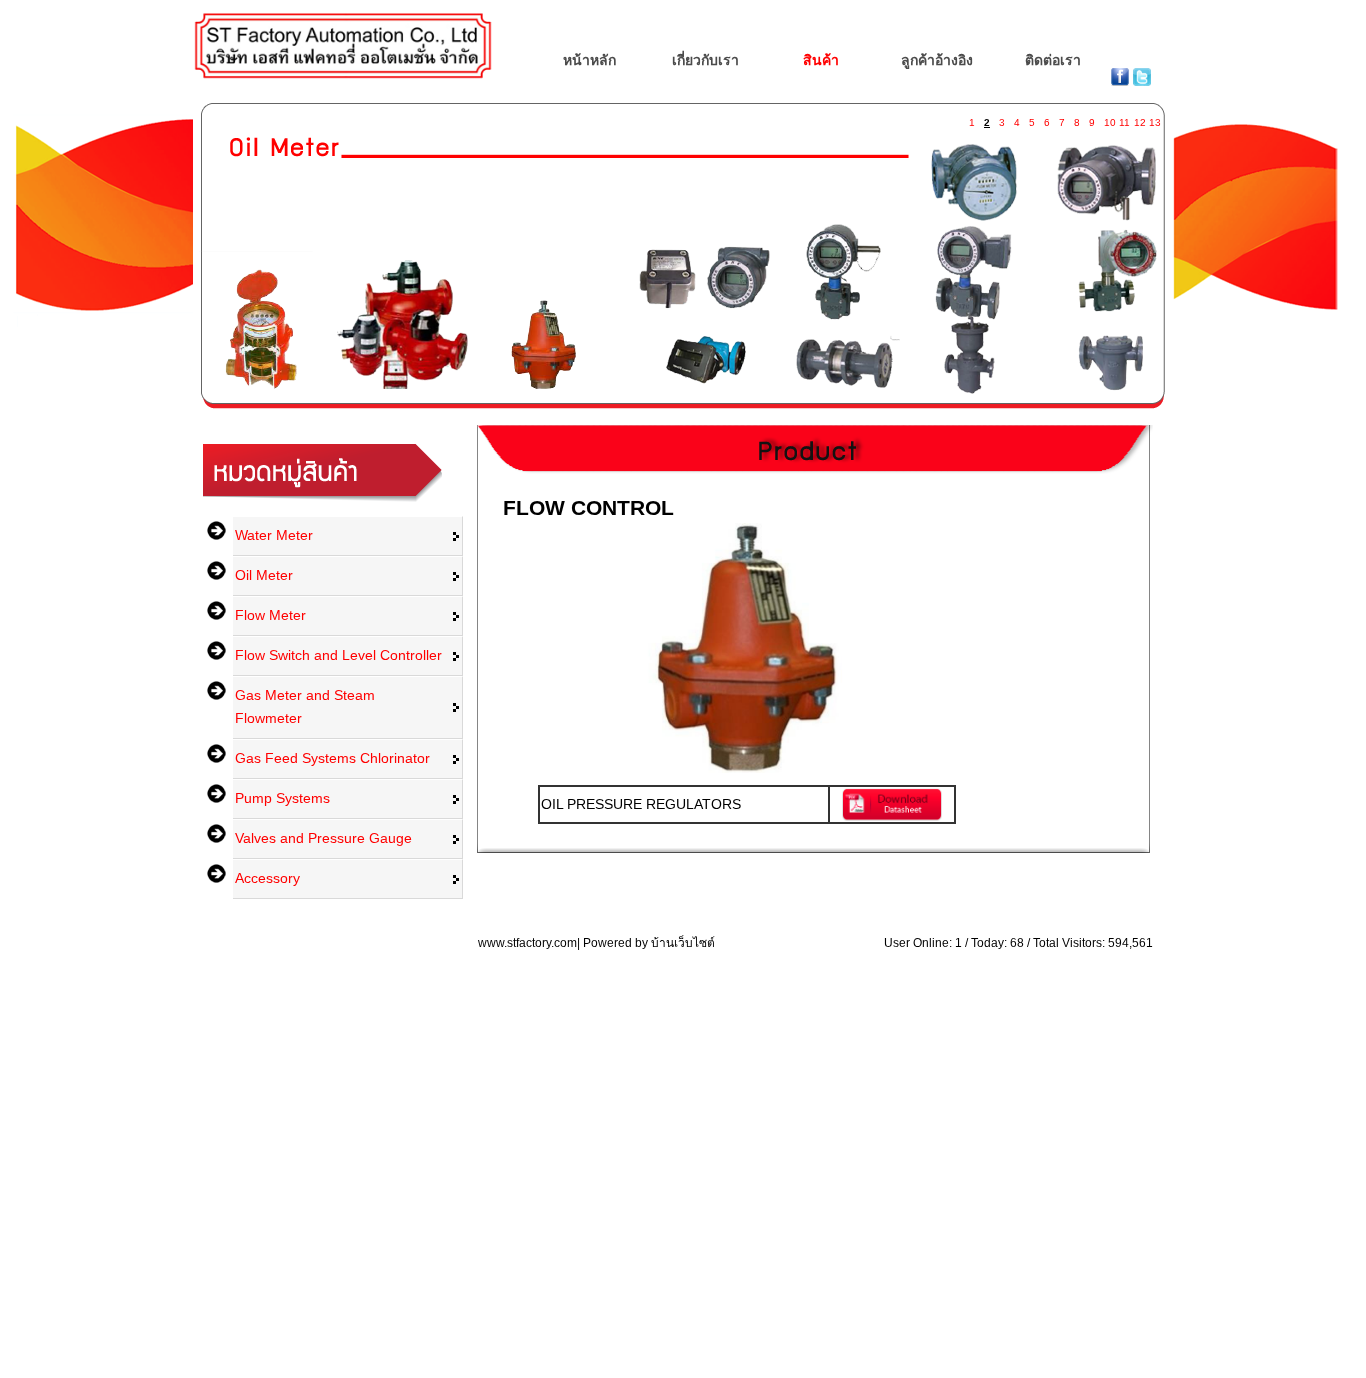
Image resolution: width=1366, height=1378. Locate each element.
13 (1154, 118)
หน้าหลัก (589, 60)
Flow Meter (270, 615)
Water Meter (274, 535)
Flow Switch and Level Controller (338, 655)
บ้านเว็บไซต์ (683, 943)
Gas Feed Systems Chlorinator (332, 758)
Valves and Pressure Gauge (323, 838)
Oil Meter (264, 575)
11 (1124, 118)
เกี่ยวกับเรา (705, 60)
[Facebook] (1122, 81)
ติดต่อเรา (1053, 60)
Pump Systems (282, 798)
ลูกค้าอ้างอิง (937, 60)
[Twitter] (1142, 81)
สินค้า (821, 60)
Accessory (267, 878)
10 (1109, 118)
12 (1139, 118)
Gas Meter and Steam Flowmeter (305, 706)
